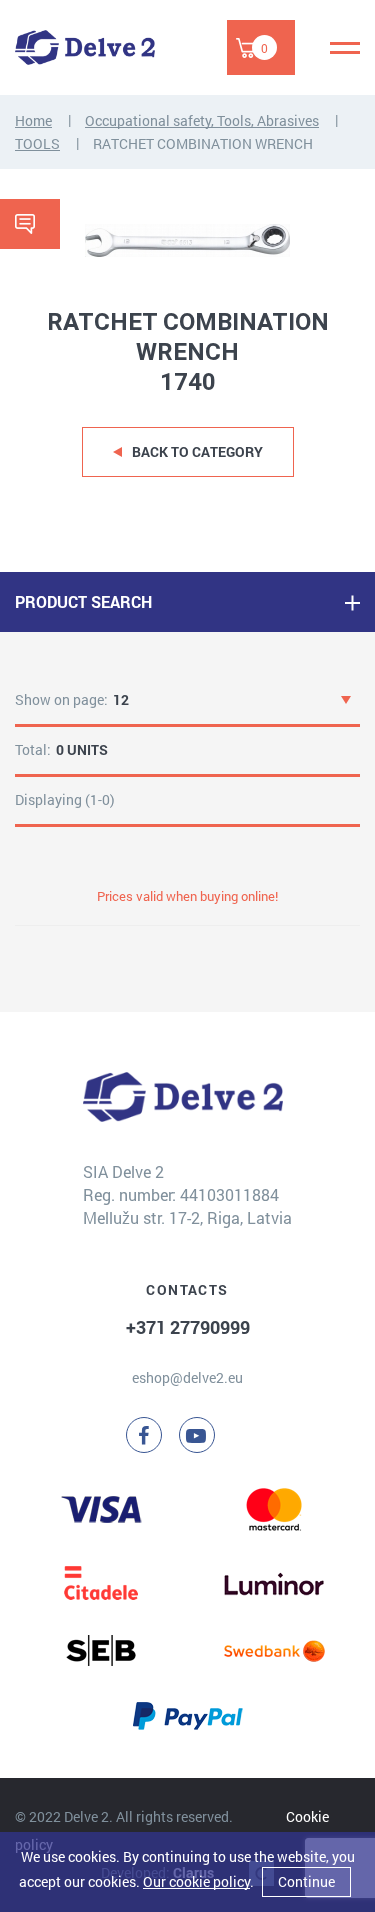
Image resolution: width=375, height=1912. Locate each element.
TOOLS (37, 143)
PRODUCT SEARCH (83, 601)
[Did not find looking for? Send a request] (30, 224)
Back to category (197, 451)
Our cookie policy (196, 1881)
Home (33, 120)
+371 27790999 (188, 1327)
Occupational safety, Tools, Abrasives (202, 120)
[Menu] (345, 48)
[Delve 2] (85, 47)
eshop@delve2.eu (187, 1377)
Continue (306, 1881)
